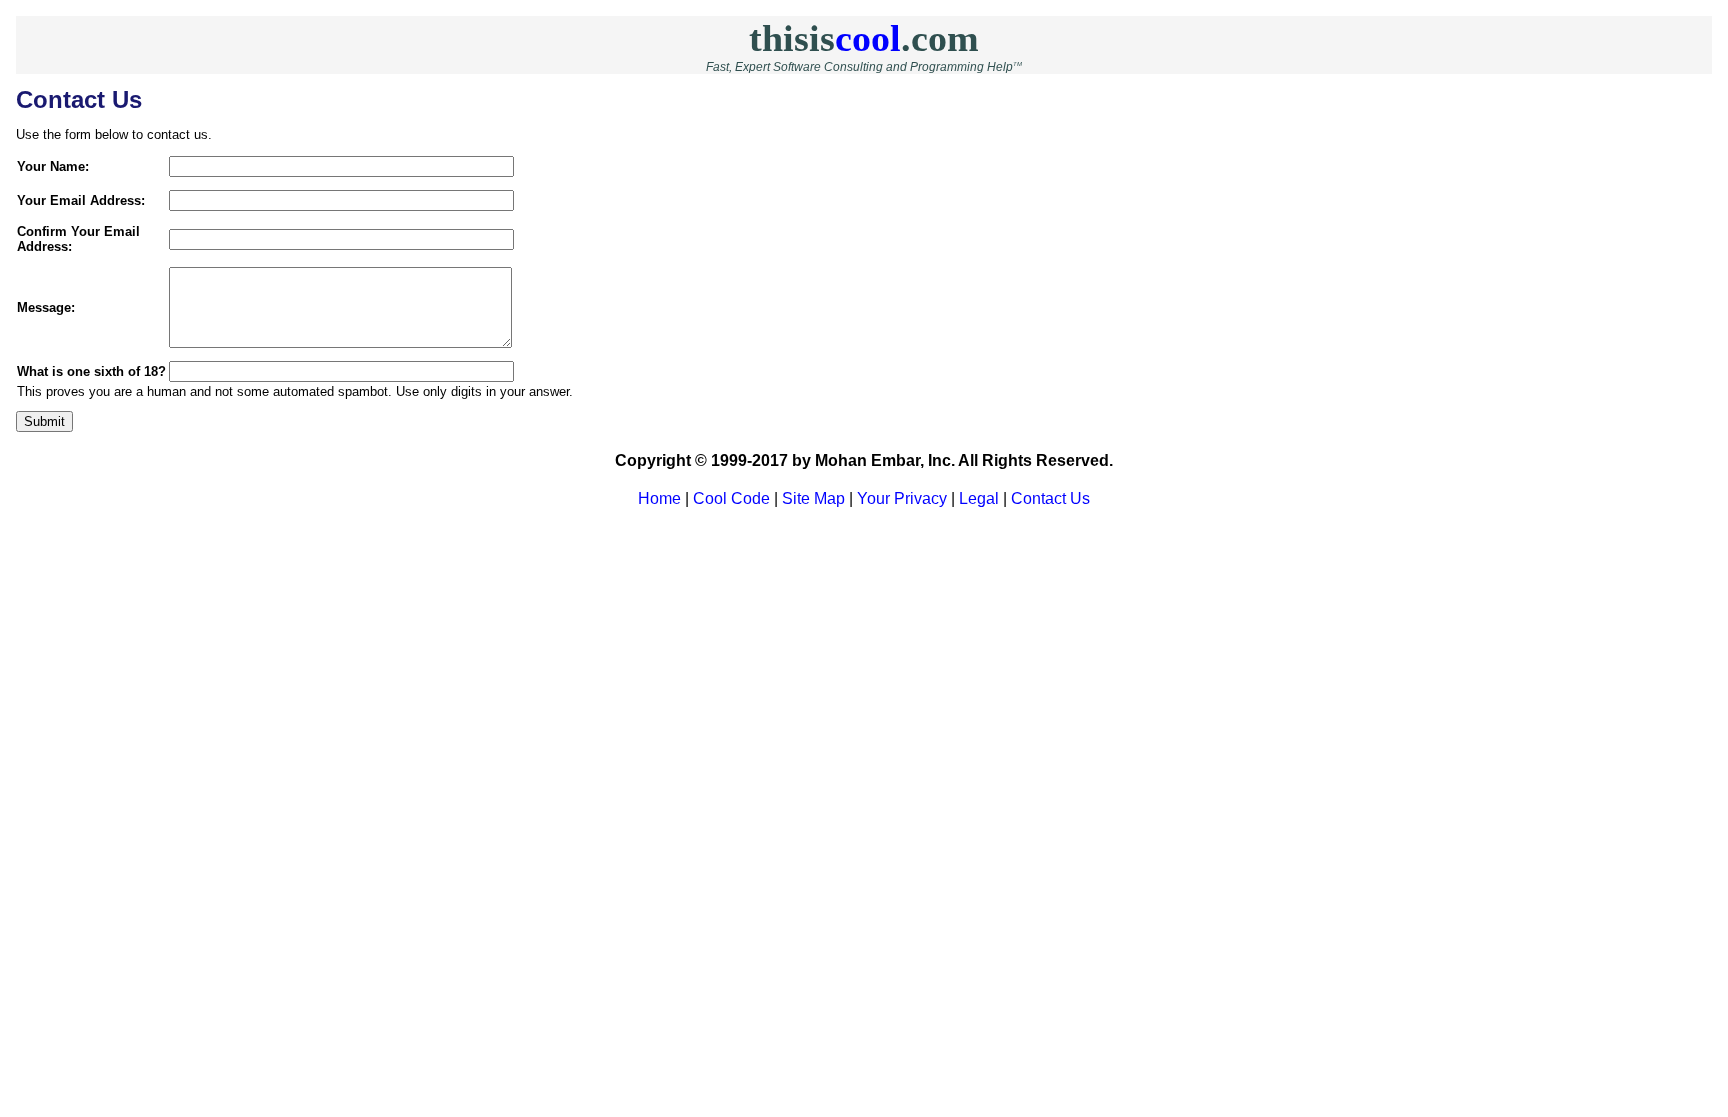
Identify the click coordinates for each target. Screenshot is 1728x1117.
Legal (979, 498)
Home (659, 498)
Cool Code (731, 498)
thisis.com (864, 38)
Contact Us (1050, 498)
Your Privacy (902, 498)
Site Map (813, 498)
